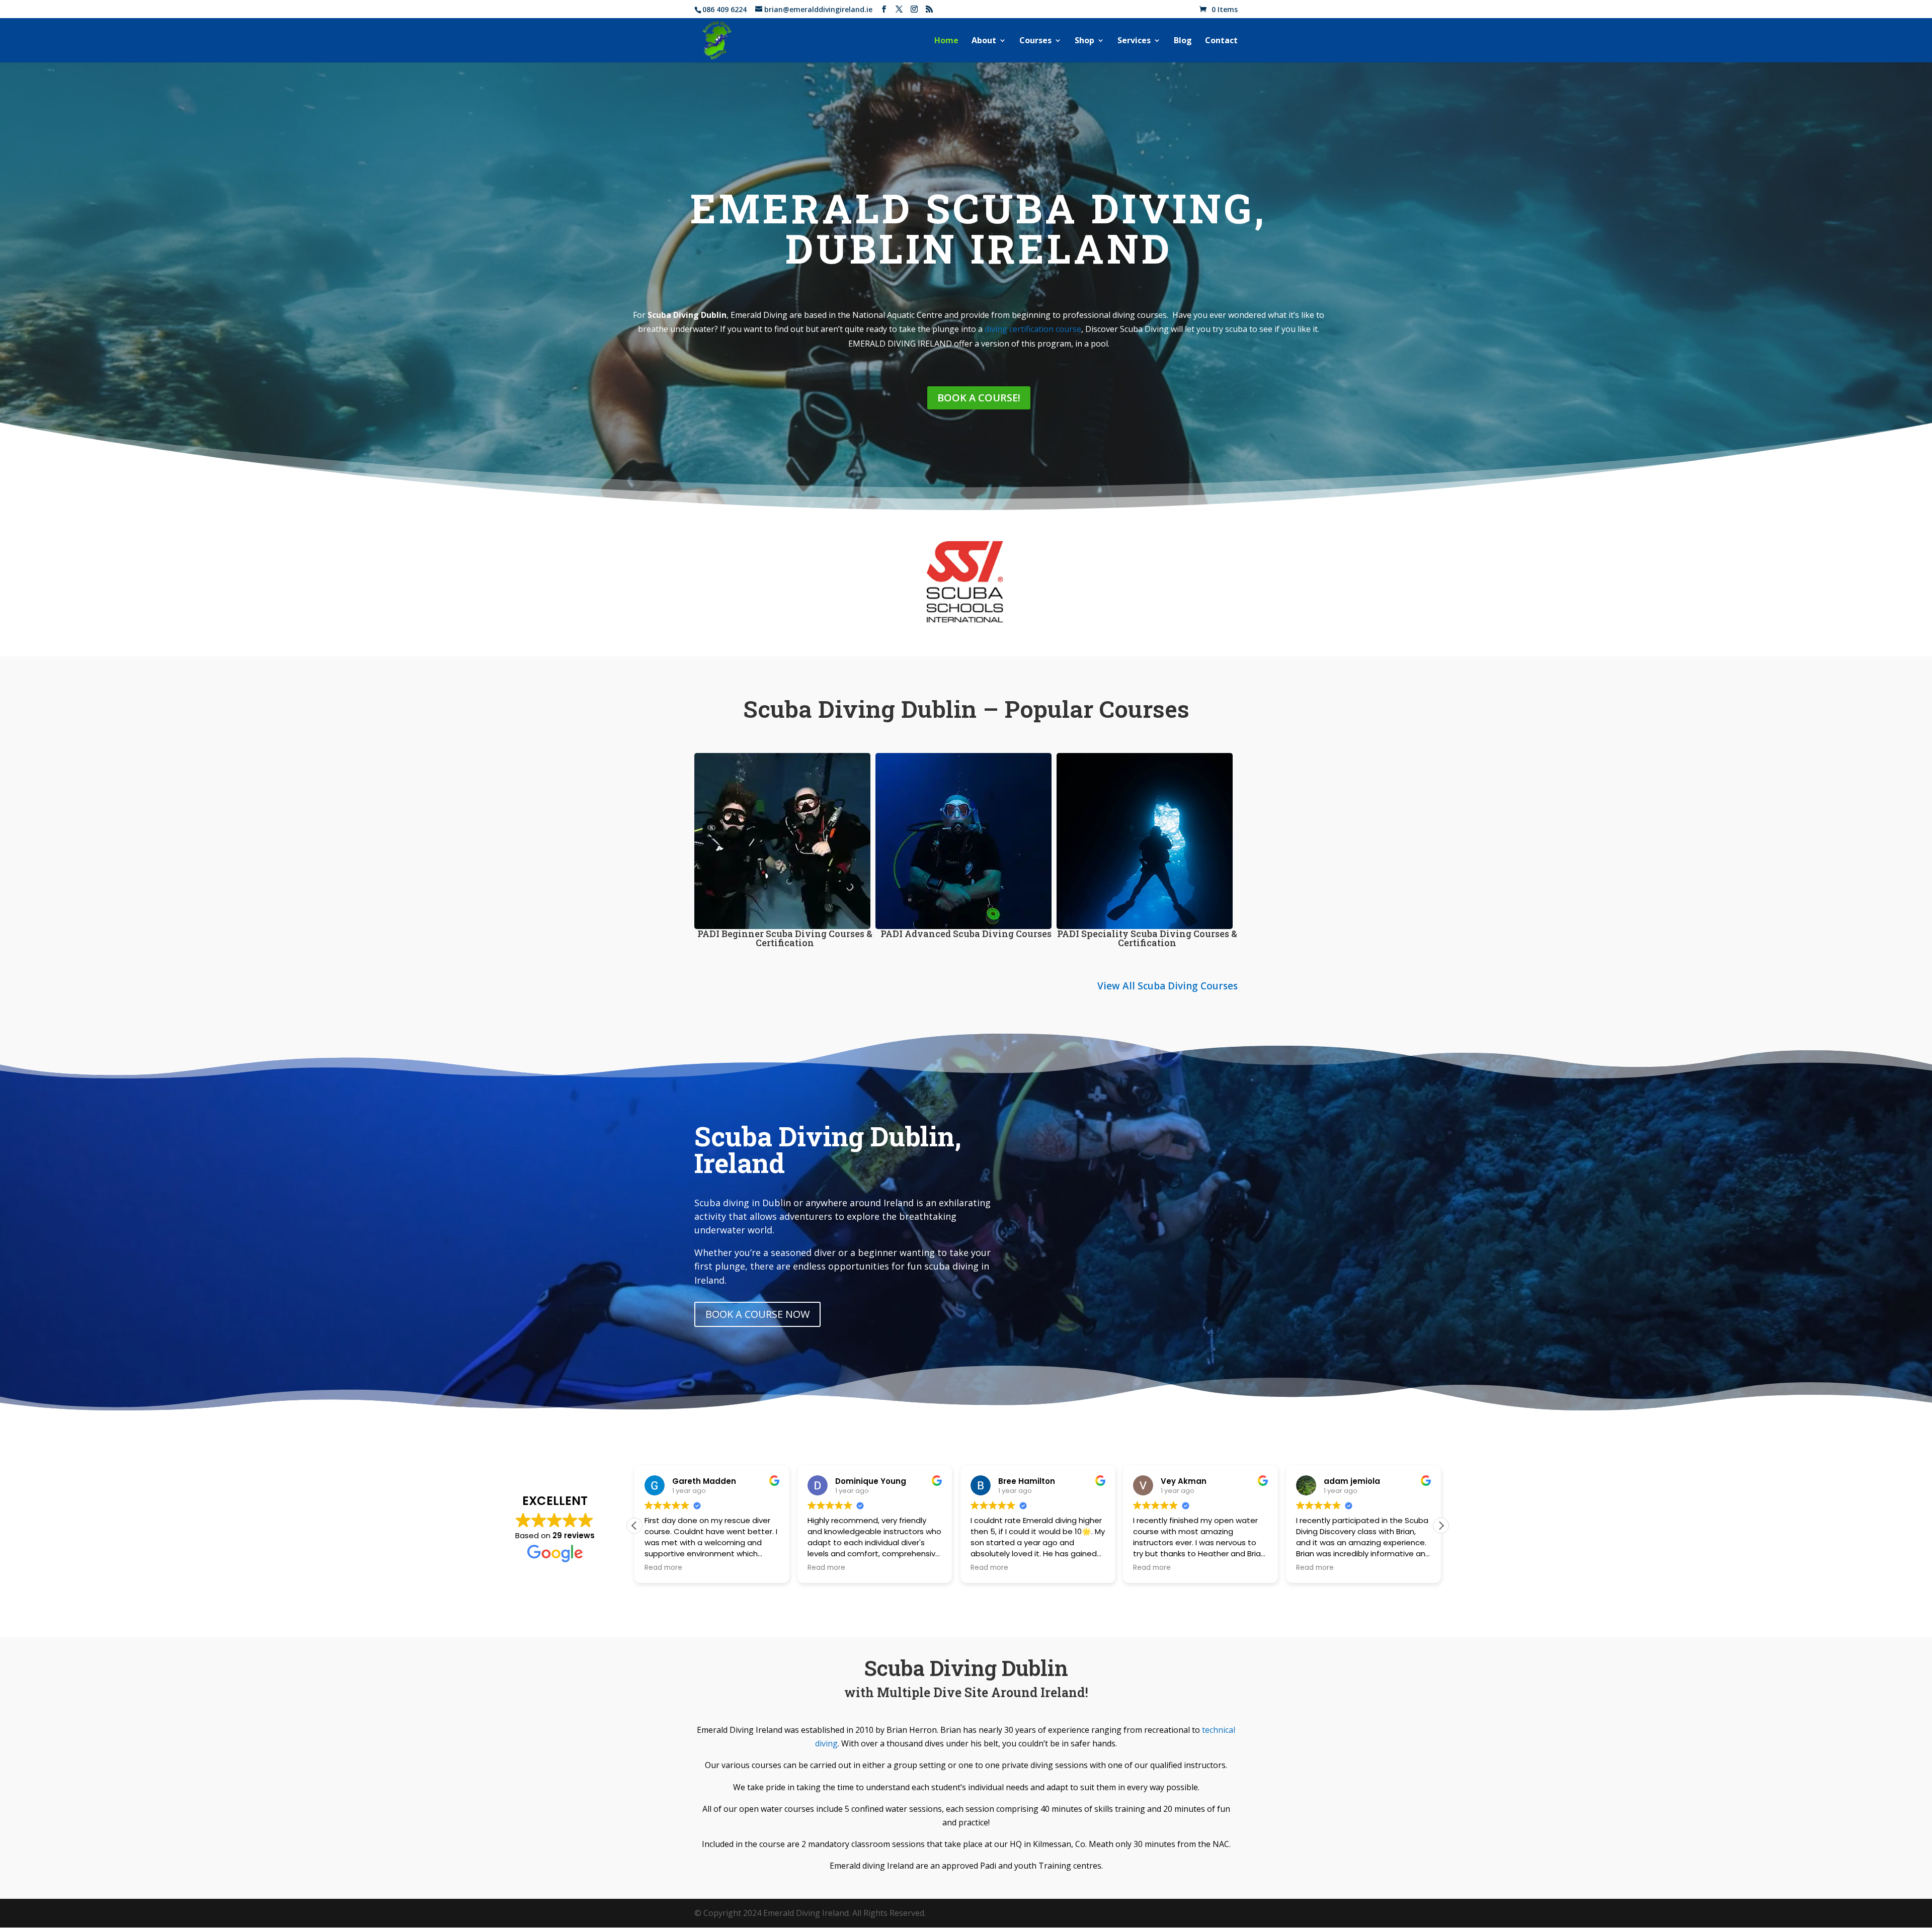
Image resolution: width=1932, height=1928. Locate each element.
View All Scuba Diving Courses (1168, 986)
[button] (1441, 1526)
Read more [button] (663, 1568)
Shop (1084, 41)
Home (946, 41)
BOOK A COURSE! (979, 398)
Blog (1183, 41)
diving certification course (1033, 329)
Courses (1035, 41)
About (984, 41)
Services (1134, 41)
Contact (1221, 41)
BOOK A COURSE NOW (757, 1314)
